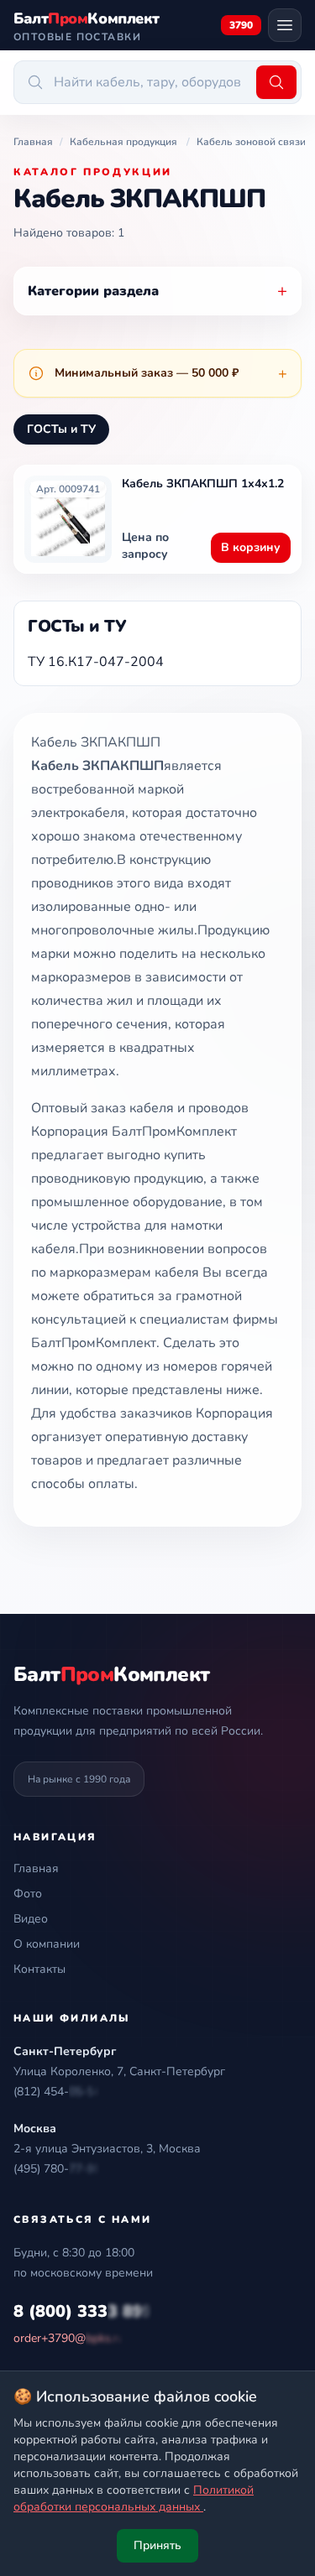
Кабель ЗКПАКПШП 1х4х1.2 (203, 484)
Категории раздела (157, 291)
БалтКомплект (111, 1674)
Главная (36, 1868)
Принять (157, 2545)
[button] (57, 2092)
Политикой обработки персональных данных (134, 2498)
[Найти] (276, 82)
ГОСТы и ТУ (61, 429)
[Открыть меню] (285, 25)
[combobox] (132, 82)
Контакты (39, 1969)
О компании (47, 1944)
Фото (28, 1894)
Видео (31, 1919)
